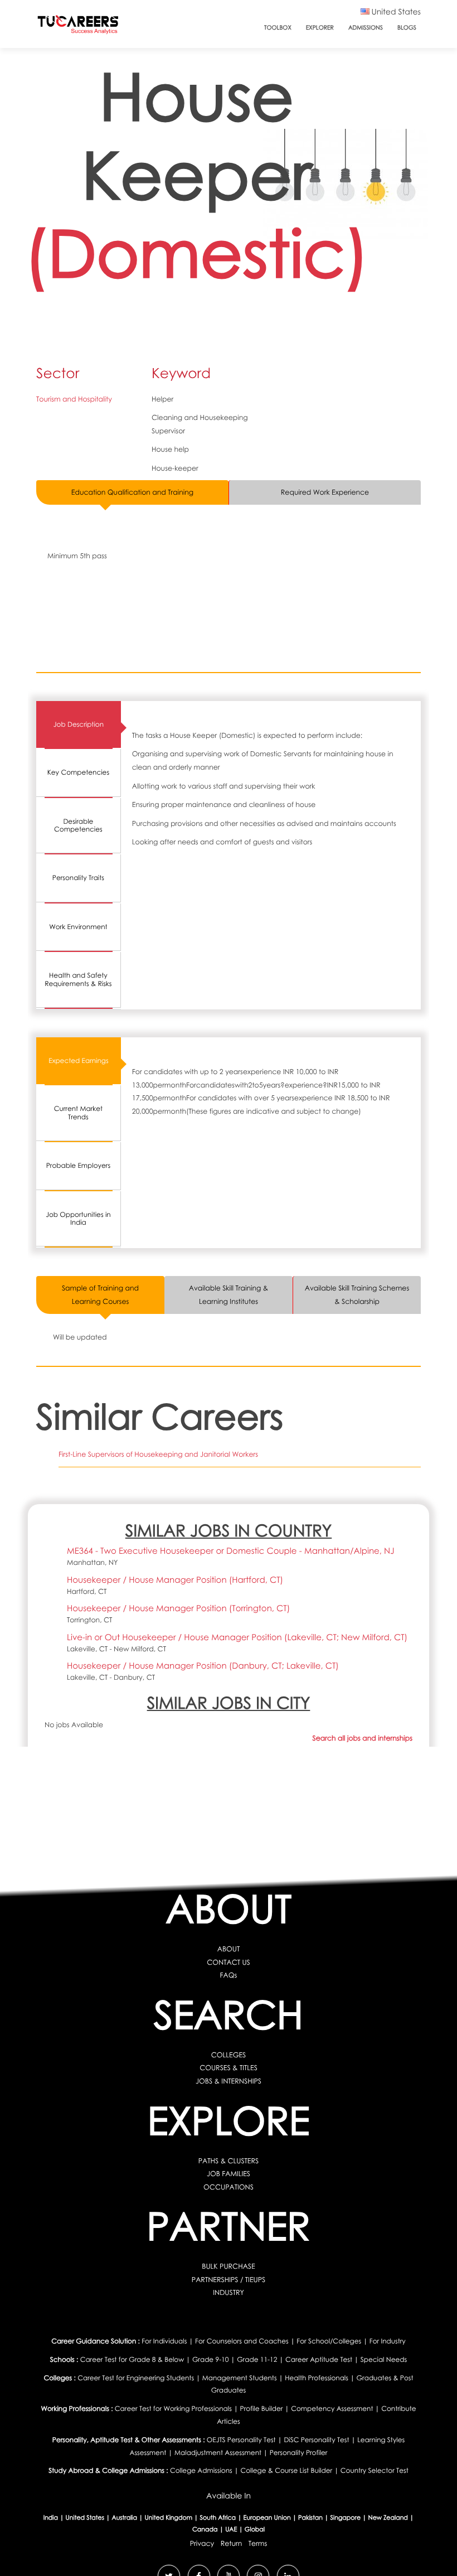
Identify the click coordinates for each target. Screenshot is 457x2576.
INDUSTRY (229, 2292)
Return (232, 2543)
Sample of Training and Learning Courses (100, 1295)
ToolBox (278, 28)
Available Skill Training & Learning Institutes (229, 1295)
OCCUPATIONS (229, 2187)
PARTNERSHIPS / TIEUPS (229, 2280)
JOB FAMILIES (229, 2174)
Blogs (407, 28)
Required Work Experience (325, 492)
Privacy (202, 2543)
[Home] (78, 27)
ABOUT (229, 1949)
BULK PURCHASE (228, 2266)
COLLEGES (229, 2055)
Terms (258, 2543)
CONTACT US (229, 1962)
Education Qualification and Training (132, 492)
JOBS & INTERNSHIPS (229, 2081)
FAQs (229, 1975)
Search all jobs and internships (363, 1738)
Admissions (366, 28)
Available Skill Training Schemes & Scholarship (357, 1295)
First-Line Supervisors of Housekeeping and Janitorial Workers (158, 1454)
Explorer (320, 28)
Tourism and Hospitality (74, 399)
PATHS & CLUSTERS (229, 2161)
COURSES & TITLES (229, 2068)
